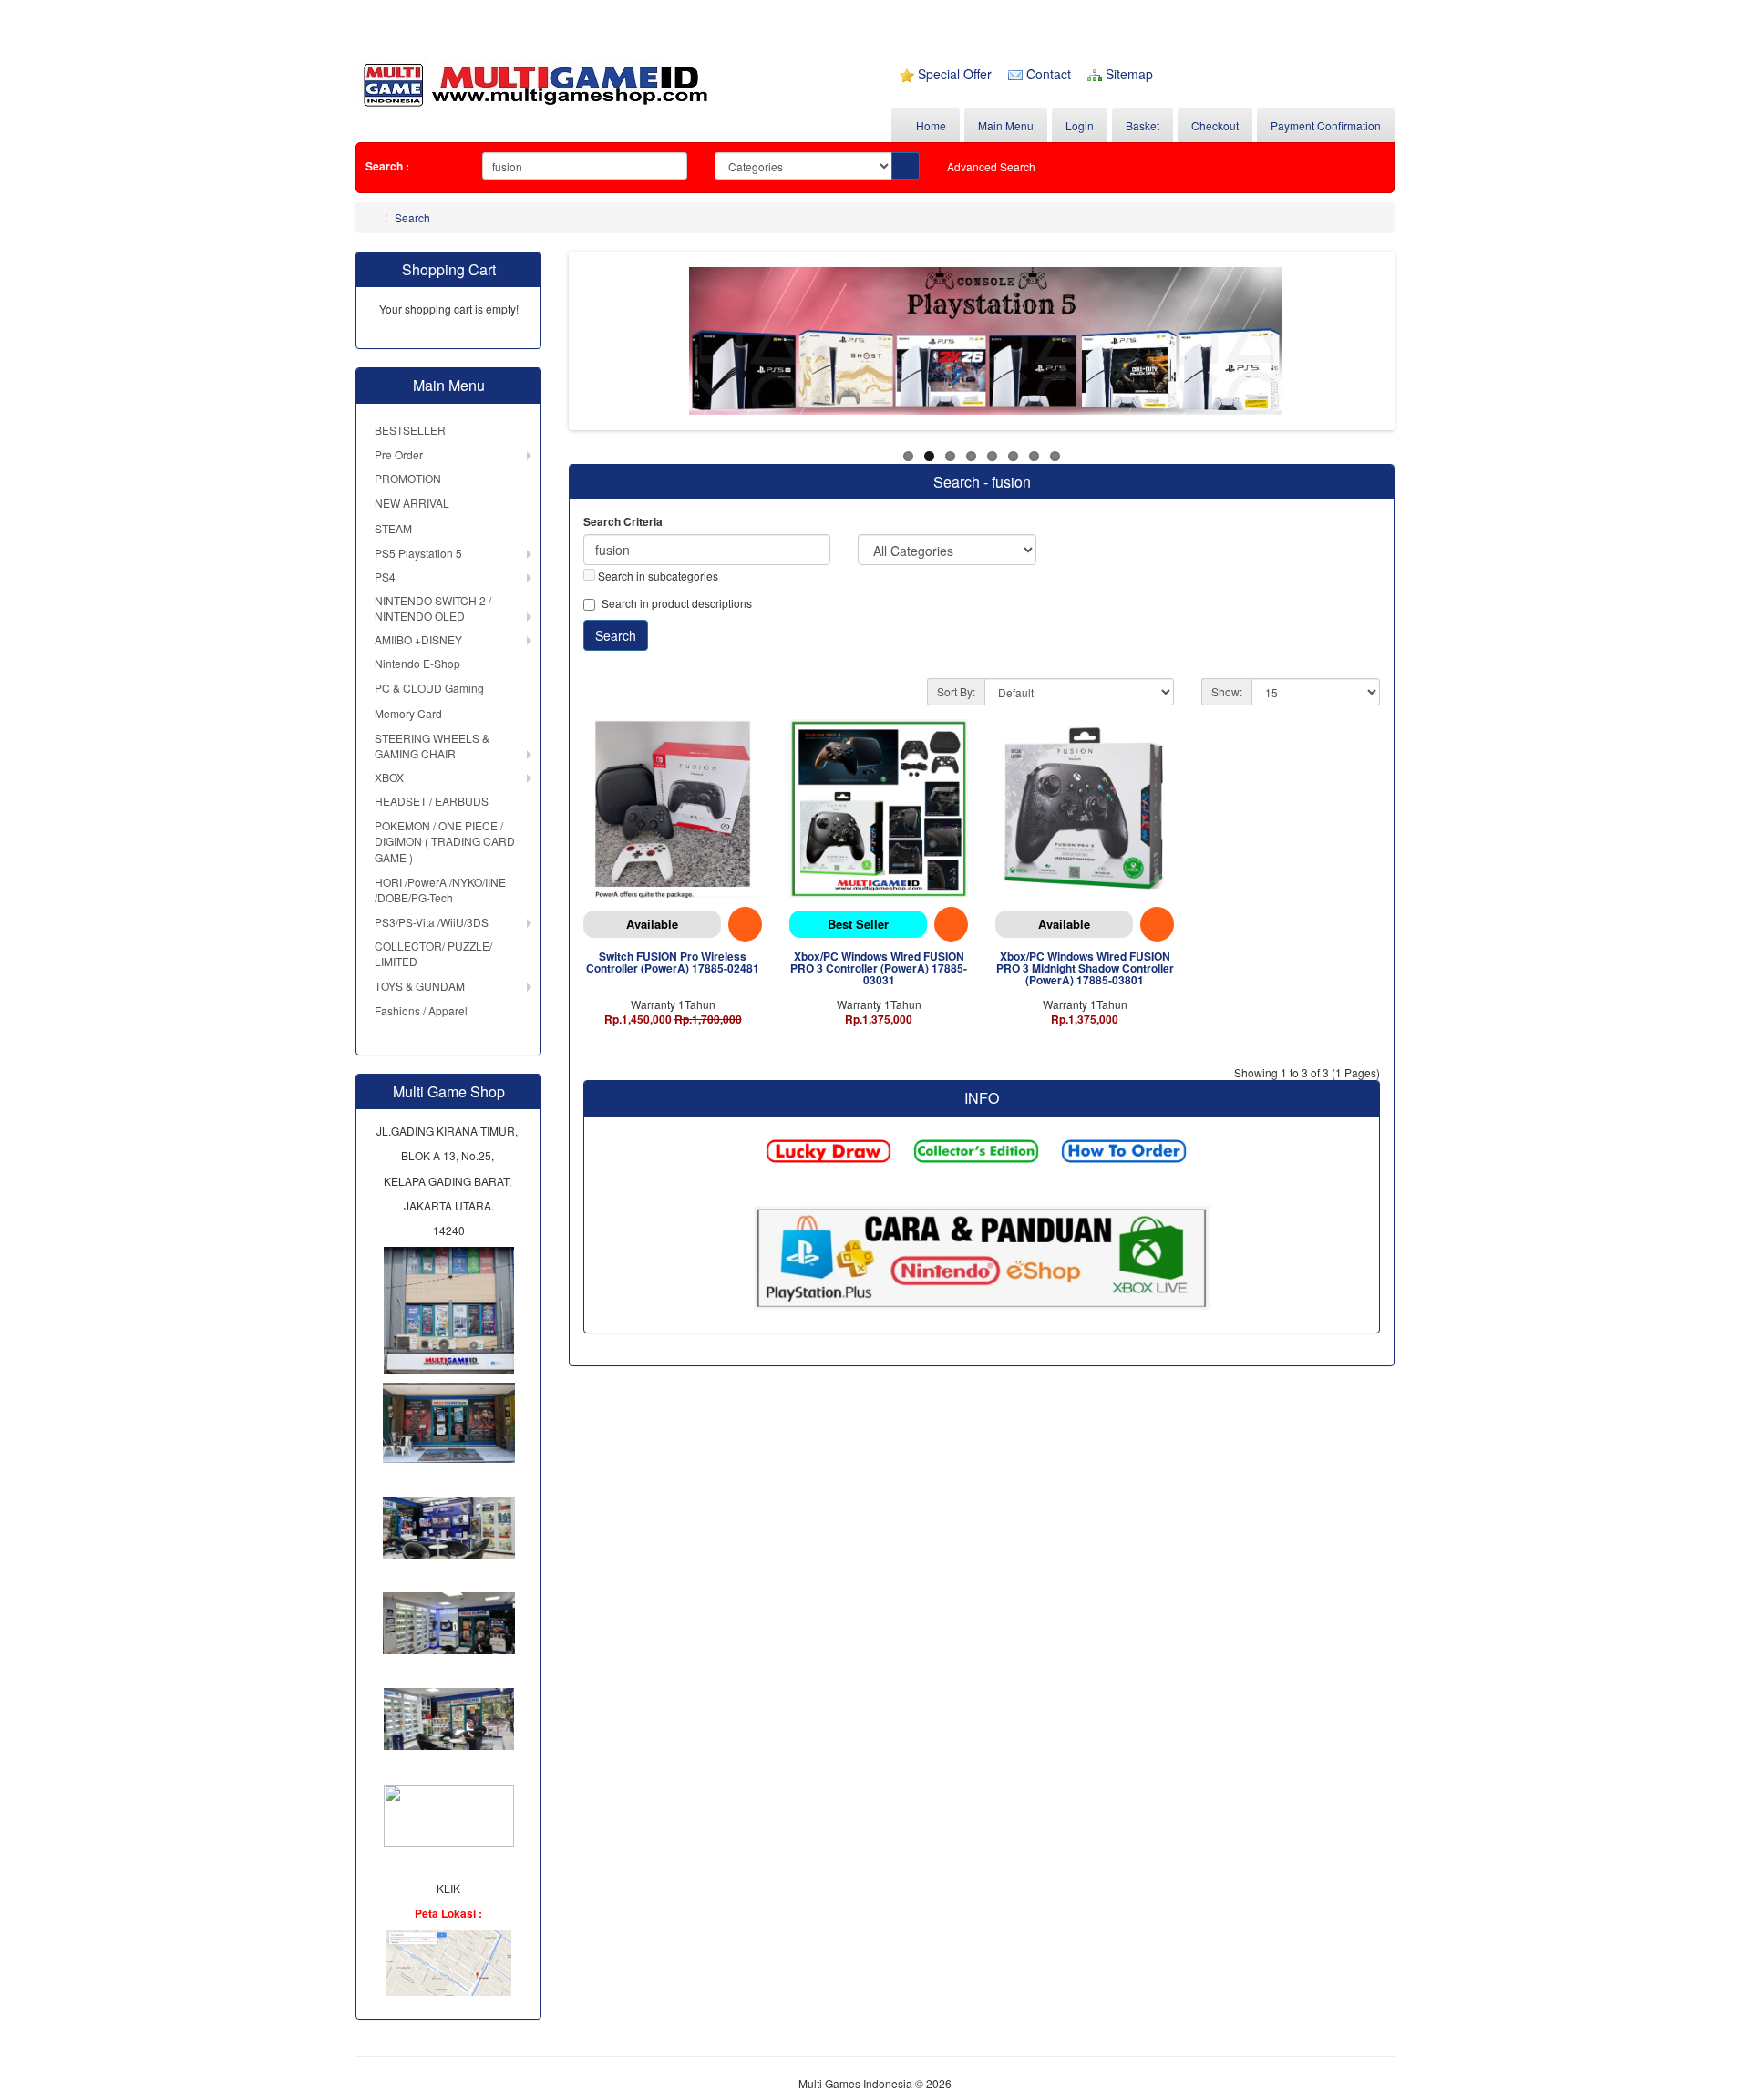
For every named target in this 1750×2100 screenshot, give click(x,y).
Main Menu (1006, 125)
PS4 (385, 576)
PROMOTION (408, 478)
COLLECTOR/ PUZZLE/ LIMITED (433, 953)
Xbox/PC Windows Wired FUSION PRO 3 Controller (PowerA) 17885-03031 (879, 968)
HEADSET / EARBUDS (432, 801)
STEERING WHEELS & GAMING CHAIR (432, 746)
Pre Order (399, 454)
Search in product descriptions (677, 603)
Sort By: (956, 691)
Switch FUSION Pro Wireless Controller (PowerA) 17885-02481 (673, 962)
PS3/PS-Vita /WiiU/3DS (432, 922)
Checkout (1215, 125)
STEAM (393, 528)
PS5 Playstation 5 (418, 553)
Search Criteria (623, 522)
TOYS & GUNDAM (420, 986)
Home (930, 125)
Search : (387, 166)
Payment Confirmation (1326, 125)
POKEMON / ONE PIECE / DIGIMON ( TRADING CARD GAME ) (445, 841)
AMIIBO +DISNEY (418, 639)
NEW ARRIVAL (412, 503)
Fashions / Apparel (421, 1010)
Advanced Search (991, 166)
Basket (1143, 125)
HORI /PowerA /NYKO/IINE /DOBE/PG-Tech (440, 890)
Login (1080, 125)
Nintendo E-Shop (417, 663)
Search (412, 217)
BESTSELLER (410, 430)
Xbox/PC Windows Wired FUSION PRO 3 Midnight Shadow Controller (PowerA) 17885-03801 (1085, 968)
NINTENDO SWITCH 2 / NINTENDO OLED (433, 608)
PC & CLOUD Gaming (429, 688)
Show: (1227, 691)
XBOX (389, 777)
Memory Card (408, 713)
